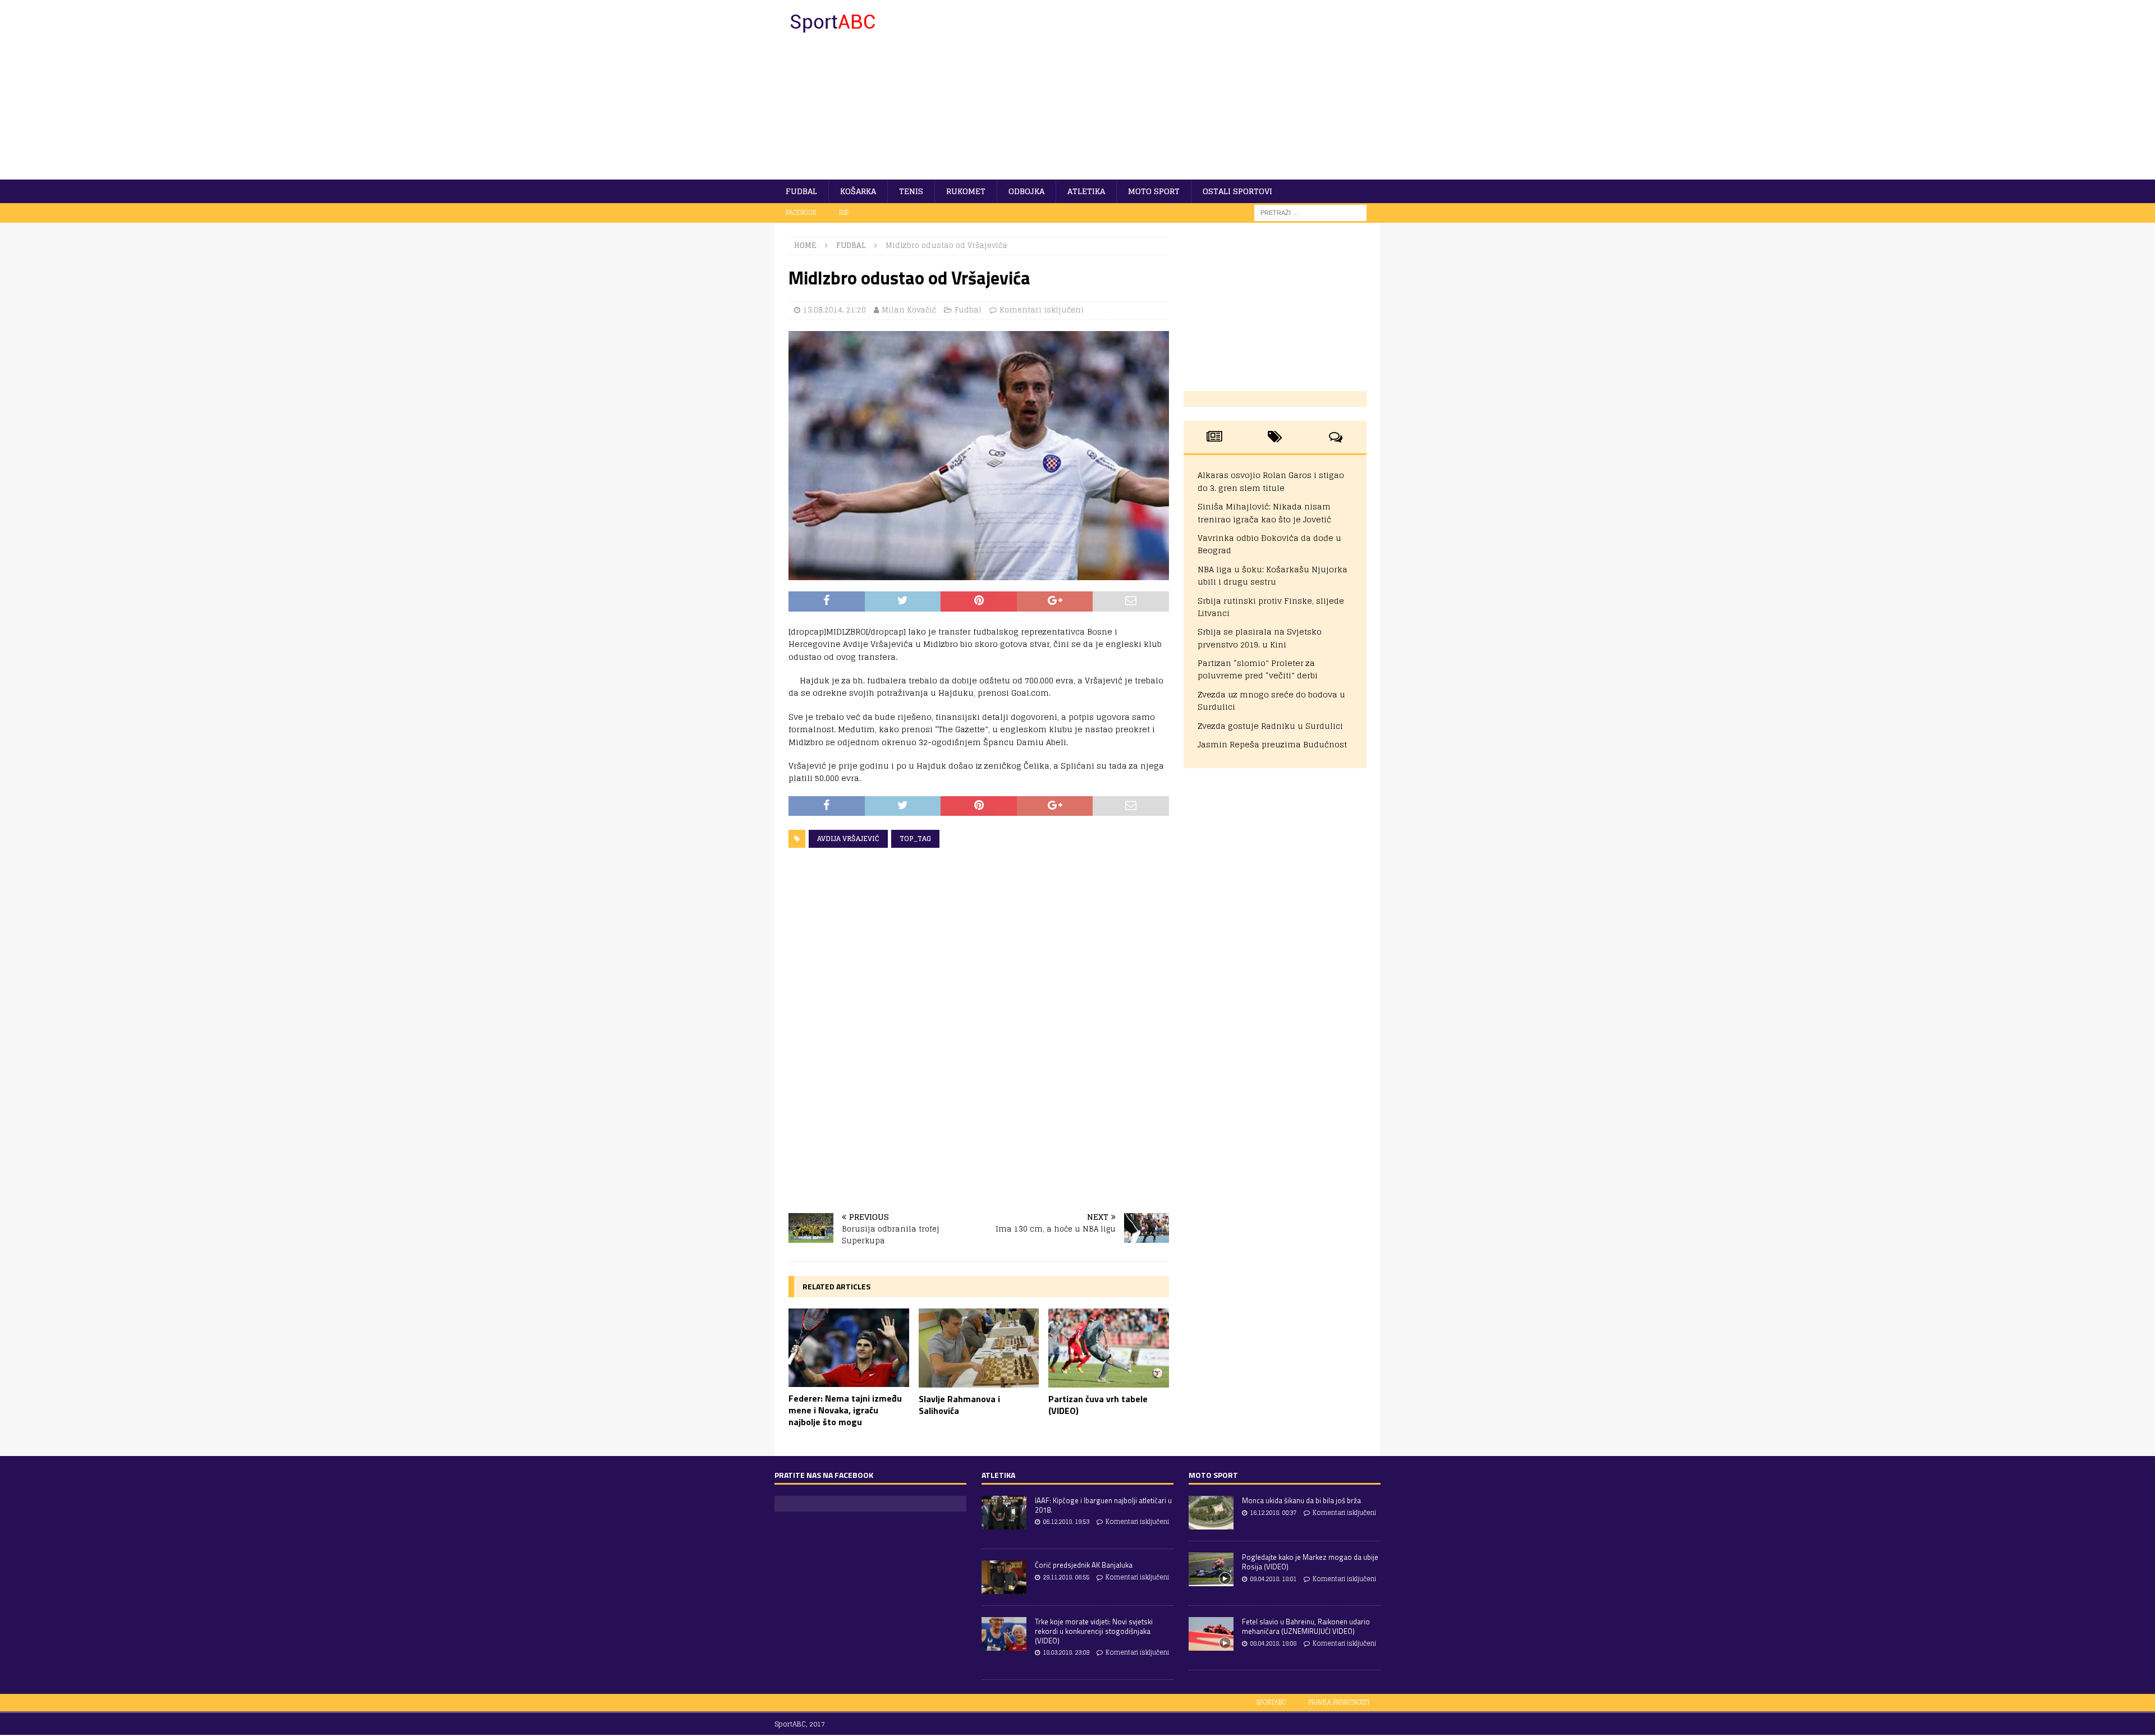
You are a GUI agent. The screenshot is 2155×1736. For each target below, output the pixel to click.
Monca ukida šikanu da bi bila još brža (1301, 1500)
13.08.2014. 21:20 (835, 310)
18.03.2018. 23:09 (1066, 1652)
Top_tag (915, 839)
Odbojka (1026, 191)
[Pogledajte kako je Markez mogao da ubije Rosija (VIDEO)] (1211, 1569)
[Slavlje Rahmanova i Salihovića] (979, 1348)
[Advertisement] (1175, 90)
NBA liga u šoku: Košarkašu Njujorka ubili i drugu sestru (1273, 575)
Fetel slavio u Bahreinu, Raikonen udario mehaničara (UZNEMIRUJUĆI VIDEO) (1306, 1626)
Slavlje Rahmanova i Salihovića (959, 1405)
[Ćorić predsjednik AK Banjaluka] (1004, 1577)
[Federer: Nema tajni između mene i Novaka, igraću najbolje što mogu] (849, 1348)
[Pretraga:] (1310, 212)
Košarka (858, 191)
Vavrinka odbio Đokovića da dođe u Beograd (1269, 544)
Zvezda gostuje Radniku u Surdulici (1270, 726)
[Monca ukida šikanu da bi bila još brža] (1211, 1513)
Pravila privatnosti (1339, 1702)
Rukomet (966, 191)
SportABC (1271, 1702)
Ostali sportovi (1237, 191)
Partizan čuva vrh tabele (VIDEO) (1098, 1405)
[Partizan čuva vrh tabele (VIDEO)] (1109, 1348)
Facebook (801, 213)
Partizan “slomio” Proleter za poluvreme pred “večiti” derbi (1258, 669)
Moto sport (1154, 191)
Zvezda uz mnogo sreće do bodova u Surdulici (1271, 701)
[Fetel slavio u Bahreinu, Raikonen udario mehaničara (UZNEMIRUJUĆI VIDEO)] (1211, 1634)
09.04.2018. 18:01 (1273, 1579)
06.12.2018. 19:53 (1066, 1522)
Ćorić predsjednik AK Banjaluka (1084, 1565)
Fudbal (801, 191)
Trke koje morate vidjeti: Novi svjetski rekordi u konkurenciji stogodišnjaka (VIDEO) (1094, 1631)
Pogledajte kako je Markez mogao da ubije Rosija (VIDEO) (1310, 1562)
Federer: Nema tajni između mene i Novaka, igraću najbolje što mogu (845, 1410)
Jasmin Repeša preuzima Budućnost (1272, 744)
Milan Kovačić (909, 310)
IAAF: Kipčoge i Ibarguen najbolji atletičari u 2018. (1103, 1505)
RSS (844, 213)
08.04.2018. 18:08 (1273, 1643)
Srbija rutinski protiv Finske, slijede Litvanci (1271, 607)
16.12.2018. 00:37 (1273, 1513)
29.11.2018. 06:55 (1066, 1577)
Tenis (911, 191)
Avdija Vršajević (848, 839)
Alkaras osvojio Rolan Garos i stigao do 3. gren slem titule (1271, 481)
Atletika (1086, 191)
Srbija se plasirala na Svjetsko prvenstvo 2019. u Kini (1260, 638)
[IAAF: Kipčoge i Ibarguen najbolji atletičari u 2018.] (1004, 1513)
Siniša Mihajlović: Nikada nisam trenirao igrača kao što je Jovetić (1264, 513)
